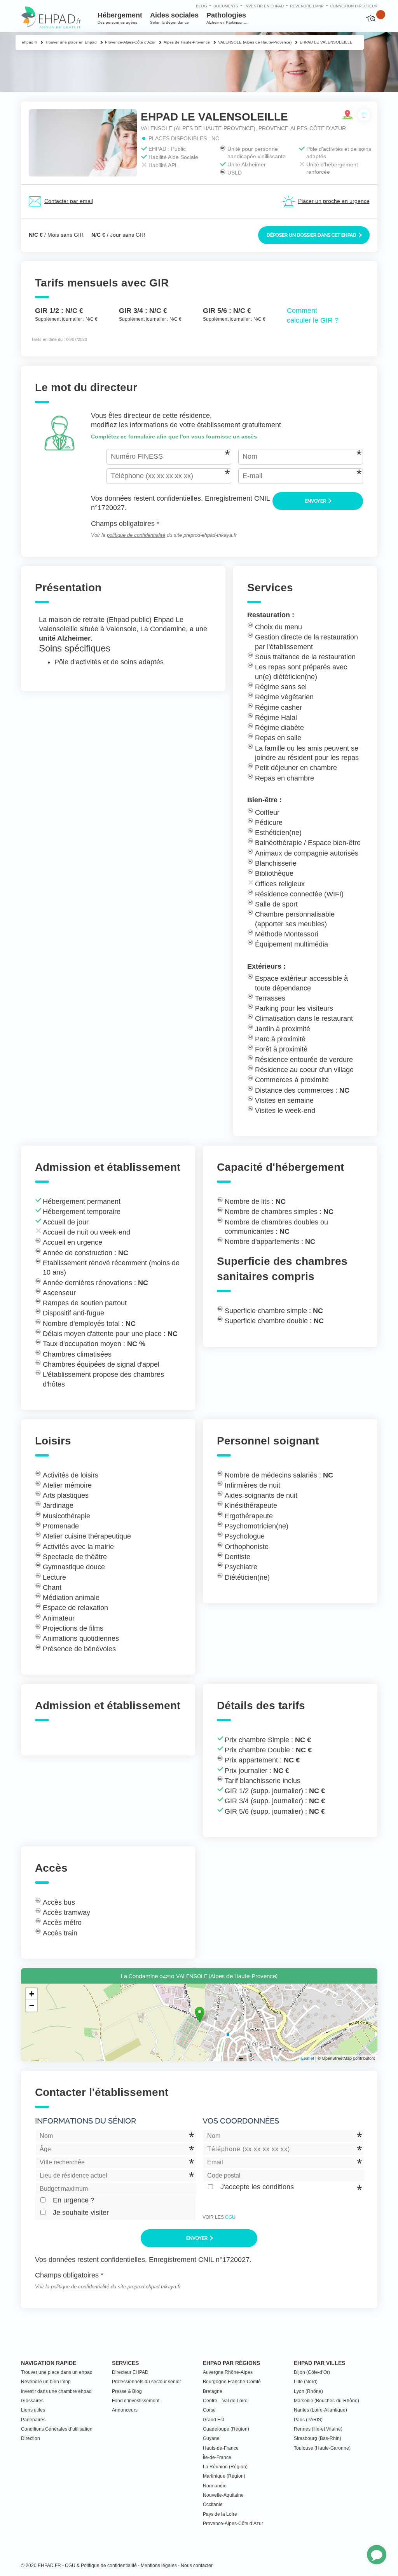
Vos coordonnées (241, 2121)
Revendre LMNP (307, 6)
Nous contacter (197, 2566)
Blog (202, 6)
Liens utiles (33, 2410)
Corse (209, 2410)
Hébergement (120, 18)
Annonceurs (125, 2410)
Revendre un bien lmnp (46, 2382)
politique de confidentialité (136, 535)
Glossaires (32, 2401)
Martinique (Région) (224, 2476)
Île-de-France (217, 2457)
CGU (230, 2217)
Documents (226, 6)
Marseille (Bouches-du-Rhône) (326, 2401)
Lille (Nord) (306, 2382)
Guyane (211, 2438)
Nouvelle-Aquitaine (223, 2495)
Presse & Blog (127, 2391)
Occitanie (213, 2504)
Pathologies (227, 18)
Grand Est (213, 2420)
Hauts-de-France (221, 2448)
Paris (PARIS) (308, 2420)
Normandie (215, 2486)
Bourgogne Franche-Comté (232, 2382)
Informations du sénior (86, 2121)
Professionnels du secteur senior (147, 2382)
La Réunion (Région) (225, 2467)
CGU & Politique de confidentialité (101, 2566)
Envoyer (316, 501)
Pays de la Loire (220, 2514)
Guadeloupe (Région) (226, 2429)
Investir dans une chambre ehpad (56, 2391)
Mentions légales (159, 2566)
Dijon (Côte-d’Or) (312, 2372)
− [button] (32, 2006)
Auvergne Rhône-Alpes (228, 2372)
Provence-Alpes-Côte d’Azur (233, 2524)
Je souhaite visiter (81, 2213)
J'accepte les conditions (257, 2187)
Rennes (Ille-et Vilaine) (318, 2429)
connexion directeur (354, 6)
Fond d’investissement (136, 2401)
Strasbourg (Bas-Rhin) (318, 2438)
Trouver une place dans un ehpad (57, 2372)
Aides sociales (174, 18)
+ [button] (32, 1994)
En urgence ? (74, 2200)
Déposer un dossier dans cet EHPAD (312, 235)
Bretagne (213, 2391)
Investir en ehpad (264, 6)
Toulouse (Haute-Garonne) (322, 2448)
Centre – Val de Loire (225, 2401)
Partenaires (33, 2420)
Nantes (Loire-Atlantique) (320, 2410)
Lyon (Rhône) (308, 2391)
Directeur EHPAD (130, 2372)
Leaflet (308, 2058)
